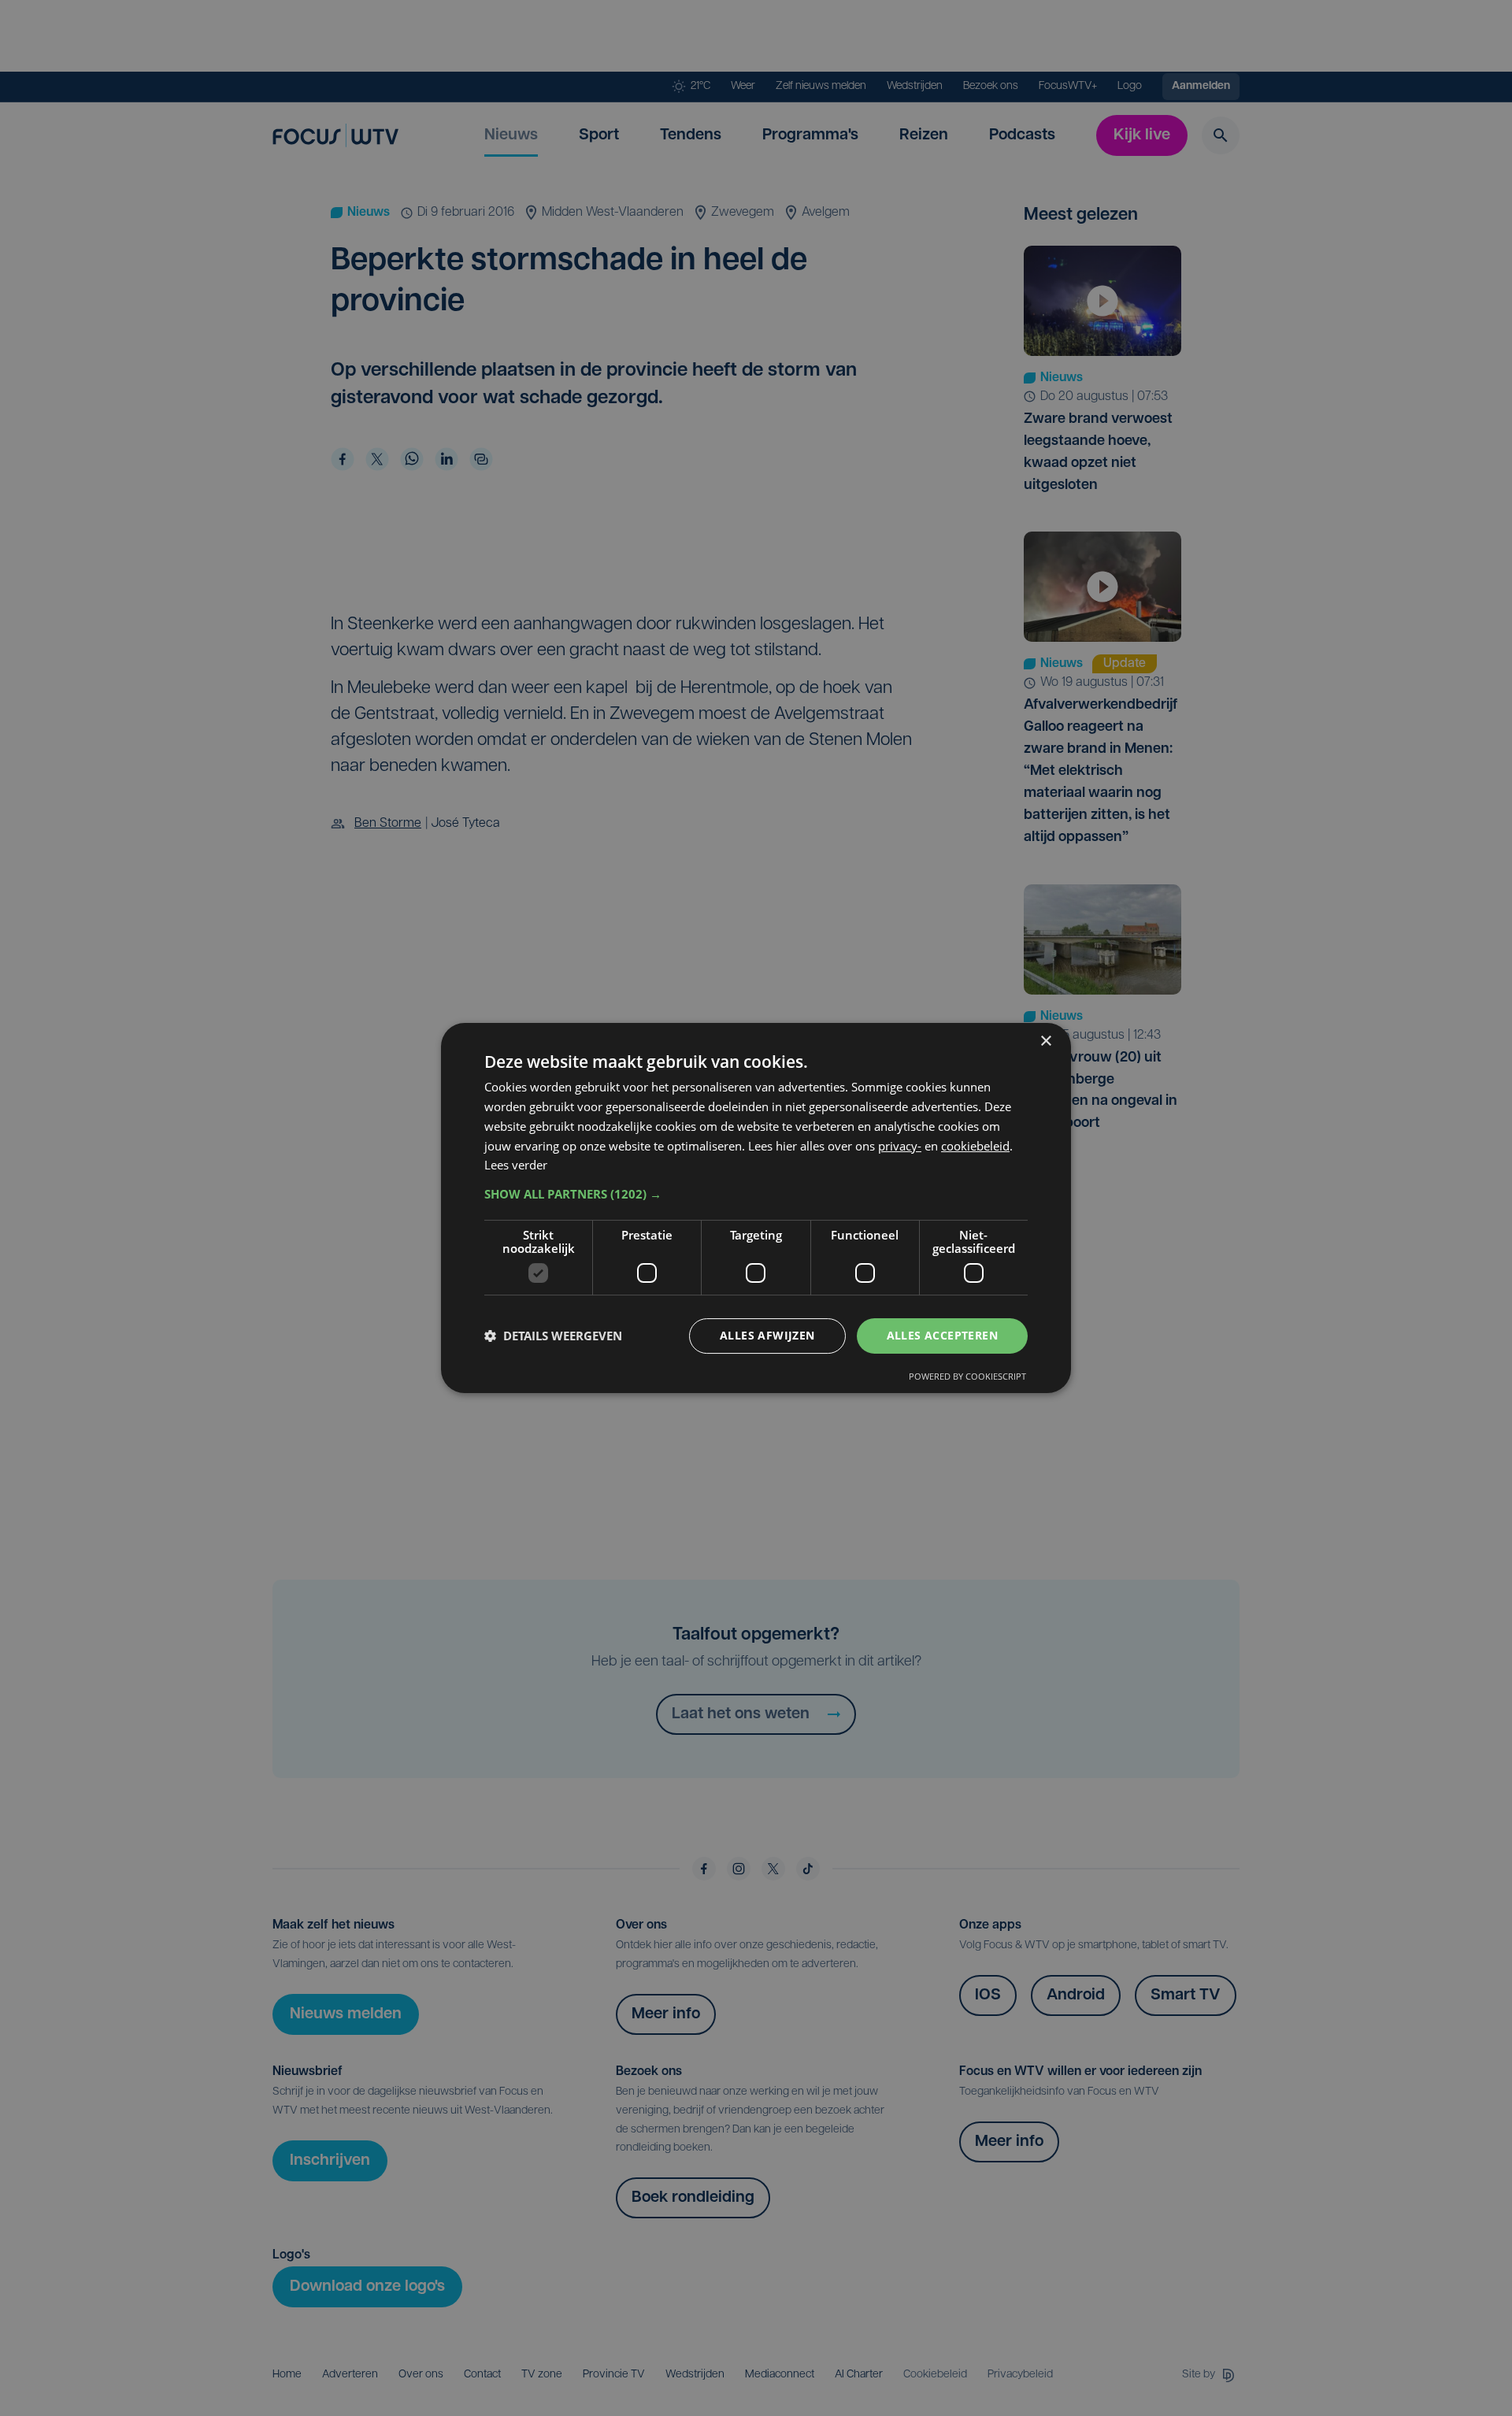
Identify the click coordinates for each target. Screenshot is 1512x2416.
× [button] (1045, 1041)
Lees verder (516, 1165)
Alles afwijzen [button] (767, 1335)
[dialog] (756, 1208)
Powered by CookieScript (967, 1376)
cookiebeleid (975, 1146)
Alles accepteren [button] (942, 1335)
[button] (756, 1194)
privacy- (900, 1146)
